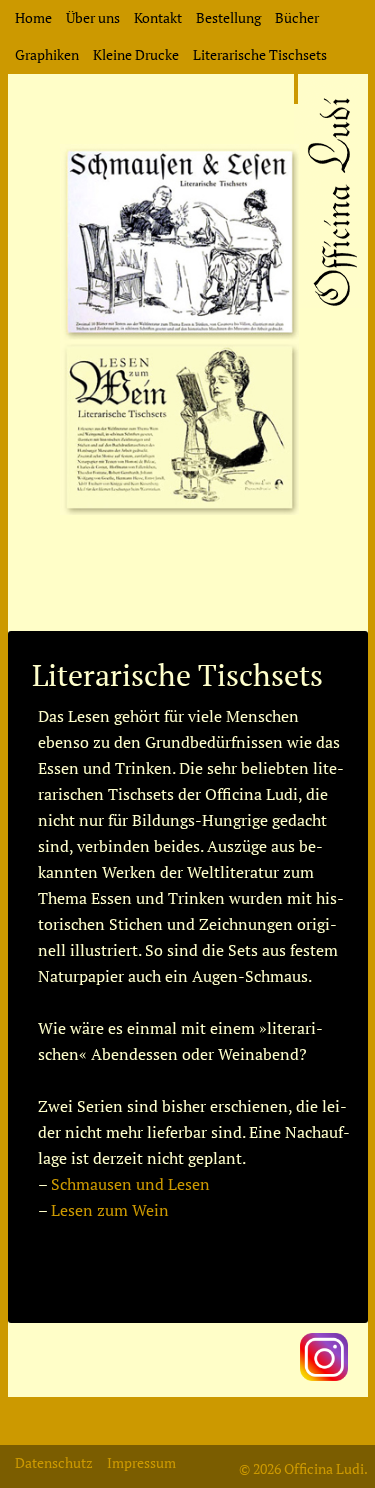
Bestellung (228, 17)
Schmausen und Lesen (130, 1184)
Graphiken (47, 54)
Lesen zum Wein (110, 1210)
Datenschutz (54, 1462)
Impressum (141, 1462)
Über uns (93, 17)
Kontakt (158, 17)
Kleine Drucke (136, 54)
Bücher (297, 17)
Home (33, 17)
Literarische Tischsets (260, 54)
